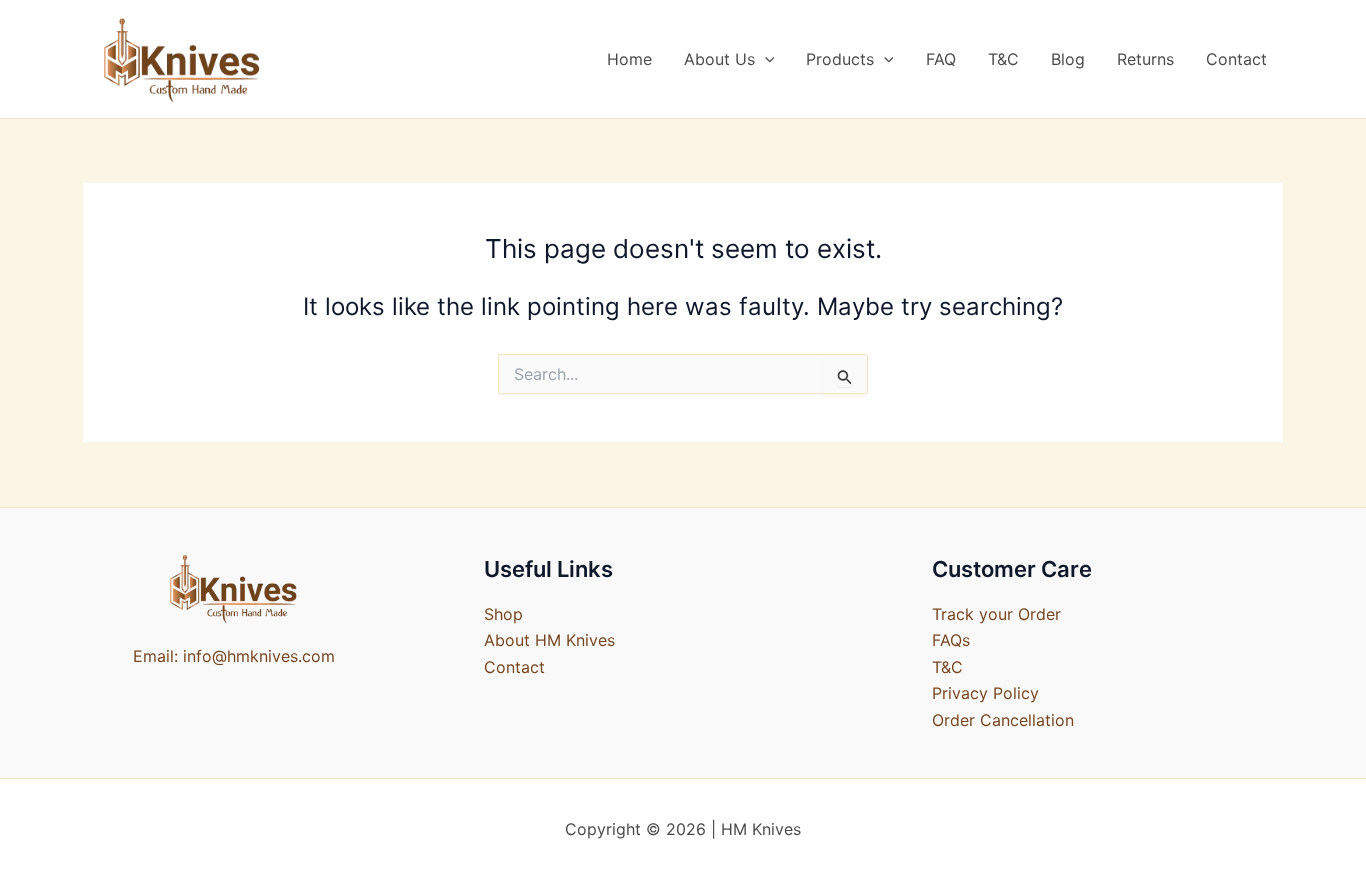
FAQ (941, 59)
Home (629, 59)
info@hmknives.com (259, 656)
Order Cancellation (1003, 720)
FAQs (951, 640)
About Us (719, 59)
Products (840, 59)
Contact (1236, 59)
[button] (765, 59)
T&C (1003, 59)
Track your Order (996, 614)
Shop (503, 614)
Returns (1145, 59)
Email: (155, 656)
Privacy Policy (985, 693)
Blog (1068, 59)
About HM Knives (549, 640)
